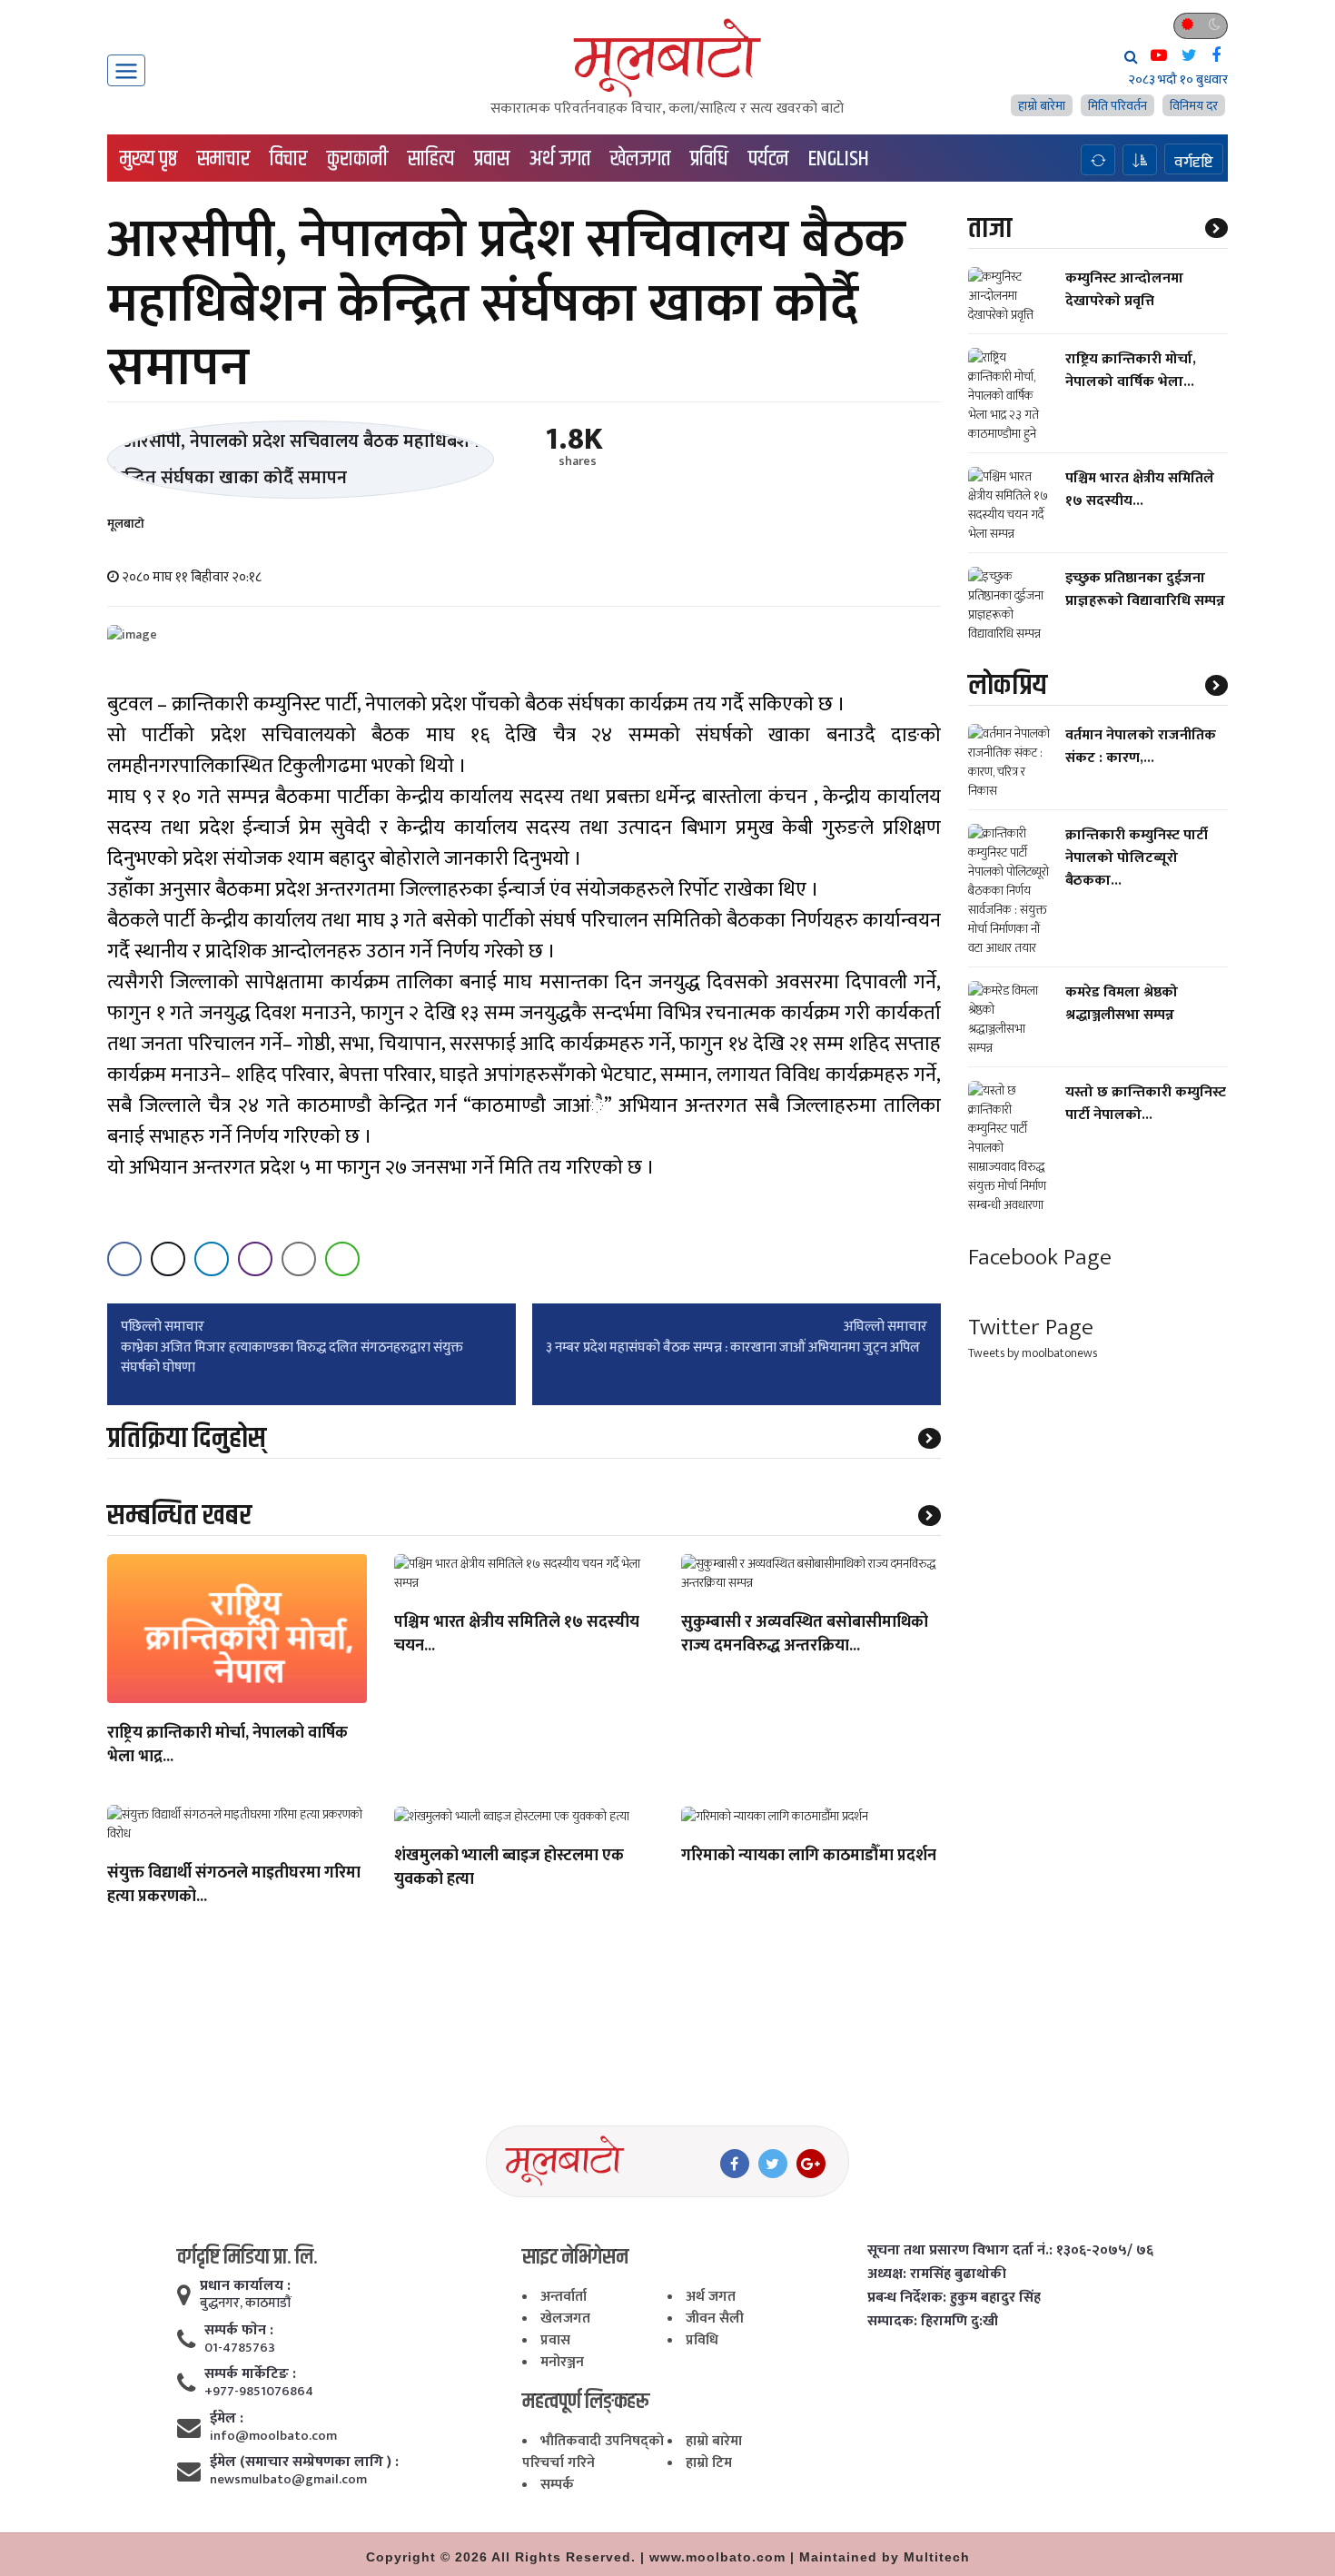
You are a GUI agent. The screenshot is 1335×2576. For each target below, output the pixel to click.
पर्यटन (768, 159)
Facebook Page (1040, 1258)
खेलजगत (640, 159)
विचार (288, 159)
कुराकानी (357, 159)
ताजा (990, 228)
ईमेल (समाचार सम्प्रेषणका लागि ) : (304, 2462)
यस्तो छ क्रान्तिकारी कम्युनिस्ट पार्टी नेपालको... (1146, 1104)
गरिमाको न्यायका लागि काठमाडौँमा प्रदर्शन (809, 1857)
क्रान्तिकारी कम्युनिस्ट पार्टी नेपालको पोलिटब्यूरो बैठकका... (1137, 858)
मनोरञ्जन (562, 2362)
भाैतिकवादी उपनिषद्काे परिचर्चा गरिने (593, 2452)
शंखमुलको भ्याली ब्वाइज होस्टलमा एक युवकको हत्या (509, 1868)
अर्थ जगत (560, 159)
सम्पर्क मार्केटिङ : (250, 2374)
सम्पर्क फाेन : (239, 2331)
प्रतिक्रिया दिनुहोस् (187, 1438)
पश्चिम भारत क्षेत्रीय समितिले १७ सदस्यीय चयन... (517, 1635)
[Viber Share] (255, 1259)
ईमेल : (227, 2419)
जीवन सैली (715, 2318)
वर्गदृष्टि (1194, 162)
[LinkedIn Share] (212, 1259)
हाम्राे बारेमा (1042, 106)
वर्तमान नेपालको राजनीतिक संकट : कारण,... (1141, 747)
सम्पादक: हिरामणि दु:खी (933, 2322)
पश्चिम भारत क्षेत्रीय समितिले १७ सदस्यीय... (1140, 490)
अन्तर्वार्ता (564, 2297)
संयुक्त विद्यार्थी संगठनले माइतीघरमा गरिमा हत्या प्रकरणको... (234, 1886)
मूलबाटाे (126, 524)
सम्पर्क (557, 2485)
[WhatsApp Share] (342, 1259)
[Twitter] (773, 2164)
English (839, 159)
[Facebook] (735, 2164)
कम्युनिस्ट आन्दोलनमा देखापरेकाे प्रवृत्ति (1124, 290)
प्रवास (492, 159)
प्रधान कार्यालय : (245, 2286)
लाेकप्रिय (1008, 685)
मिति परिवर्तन (1117, 106)
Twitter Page (1031, 1328)
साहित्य (431, 159)
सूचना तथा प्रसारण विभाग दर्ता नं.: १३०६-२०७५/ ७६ (1010, 2251)
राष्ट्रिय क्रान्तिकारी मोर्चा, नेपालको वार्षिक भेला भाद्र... (227, 1746)
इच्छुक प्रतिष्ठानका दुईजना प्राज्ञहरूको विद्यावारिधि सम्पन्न (1145, 590)
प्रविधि (709, 159)
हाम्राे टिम (709, 2463)
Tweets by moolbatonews (1033, 1354)
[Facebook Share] (124, 1259)
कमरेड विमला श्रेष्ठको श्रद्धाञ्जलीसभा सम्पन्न (1122, 1004)
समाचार (223, 159)
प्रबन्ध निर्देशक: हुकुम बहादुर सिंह (954, 2298)
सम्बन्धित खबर (179, 1516)
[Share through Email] (299, 1259)
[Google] (811, 2164)
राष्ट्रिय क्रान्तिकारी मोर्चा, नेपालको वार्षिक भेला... (1131, 371)
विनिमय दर (1194, 106)
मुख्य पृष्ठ (148, 159)
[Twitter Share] (168, 1259)
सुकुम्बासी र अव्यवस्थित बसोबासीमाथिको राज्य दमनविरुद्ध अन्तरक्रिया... (805, 1635)
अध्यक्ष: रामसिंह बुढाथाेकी (937, 2274)
